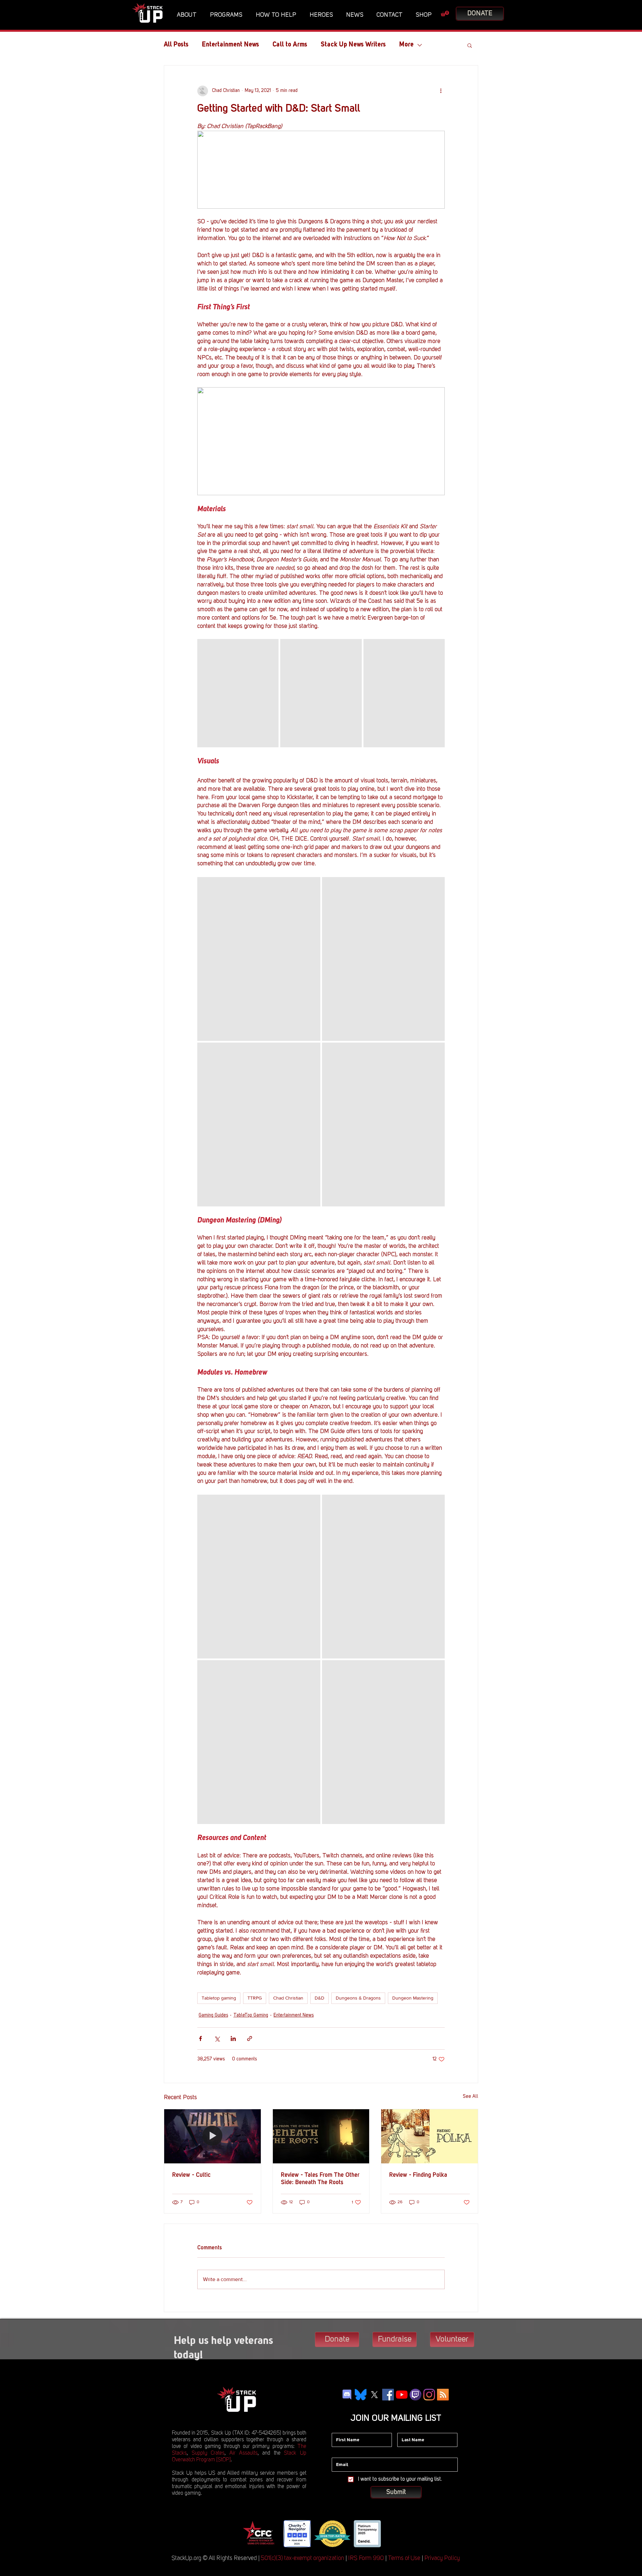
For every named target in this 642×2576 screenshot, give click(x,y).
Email (338, 2453)
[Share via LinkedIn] (233, 2038)
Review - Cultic (191, 2175)
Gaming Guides (213, 2015)
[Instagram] (429, 2395)
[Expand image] (238, 693)
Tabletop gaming (219, 1998)
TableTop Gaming (251, 2015)
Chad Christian (288, 1998)
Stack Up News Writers (353, 45)
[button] (188, 15)
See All (470, 2097)
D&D (319, 1998)
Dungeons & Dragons (358, 1998)
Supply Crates (208, 2453)
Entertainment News (231, 45)
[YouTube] (402, 2395)
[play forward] (391, 2534)
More (406, 45)
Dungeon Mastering (413, 1998)
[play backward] (250, 2534)
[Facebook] (388, 2395)
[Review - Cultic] (212, 2136)
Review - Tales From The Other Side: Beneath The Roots (320, 2179)
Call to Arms (290, 45)
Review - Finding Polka (418, 2175)
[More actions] (441, 91)
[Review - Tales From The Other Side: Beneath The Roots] (321, 2136)
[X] (374, 2395)
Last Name (409, 2428)
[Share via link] (250, 2038)
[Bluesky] (361, 2395)
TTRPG (255, 1998)
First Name (343, 2428)
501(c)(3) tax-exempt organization (302, 2558)
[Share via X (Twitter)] (217, 2038)
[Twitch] (415, 2395)
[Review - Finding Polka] (430, 2136)
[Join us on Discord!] (347, 2395)
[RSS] (443, 2395)
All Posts (176, 45)
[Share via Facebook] (200, 2038)
